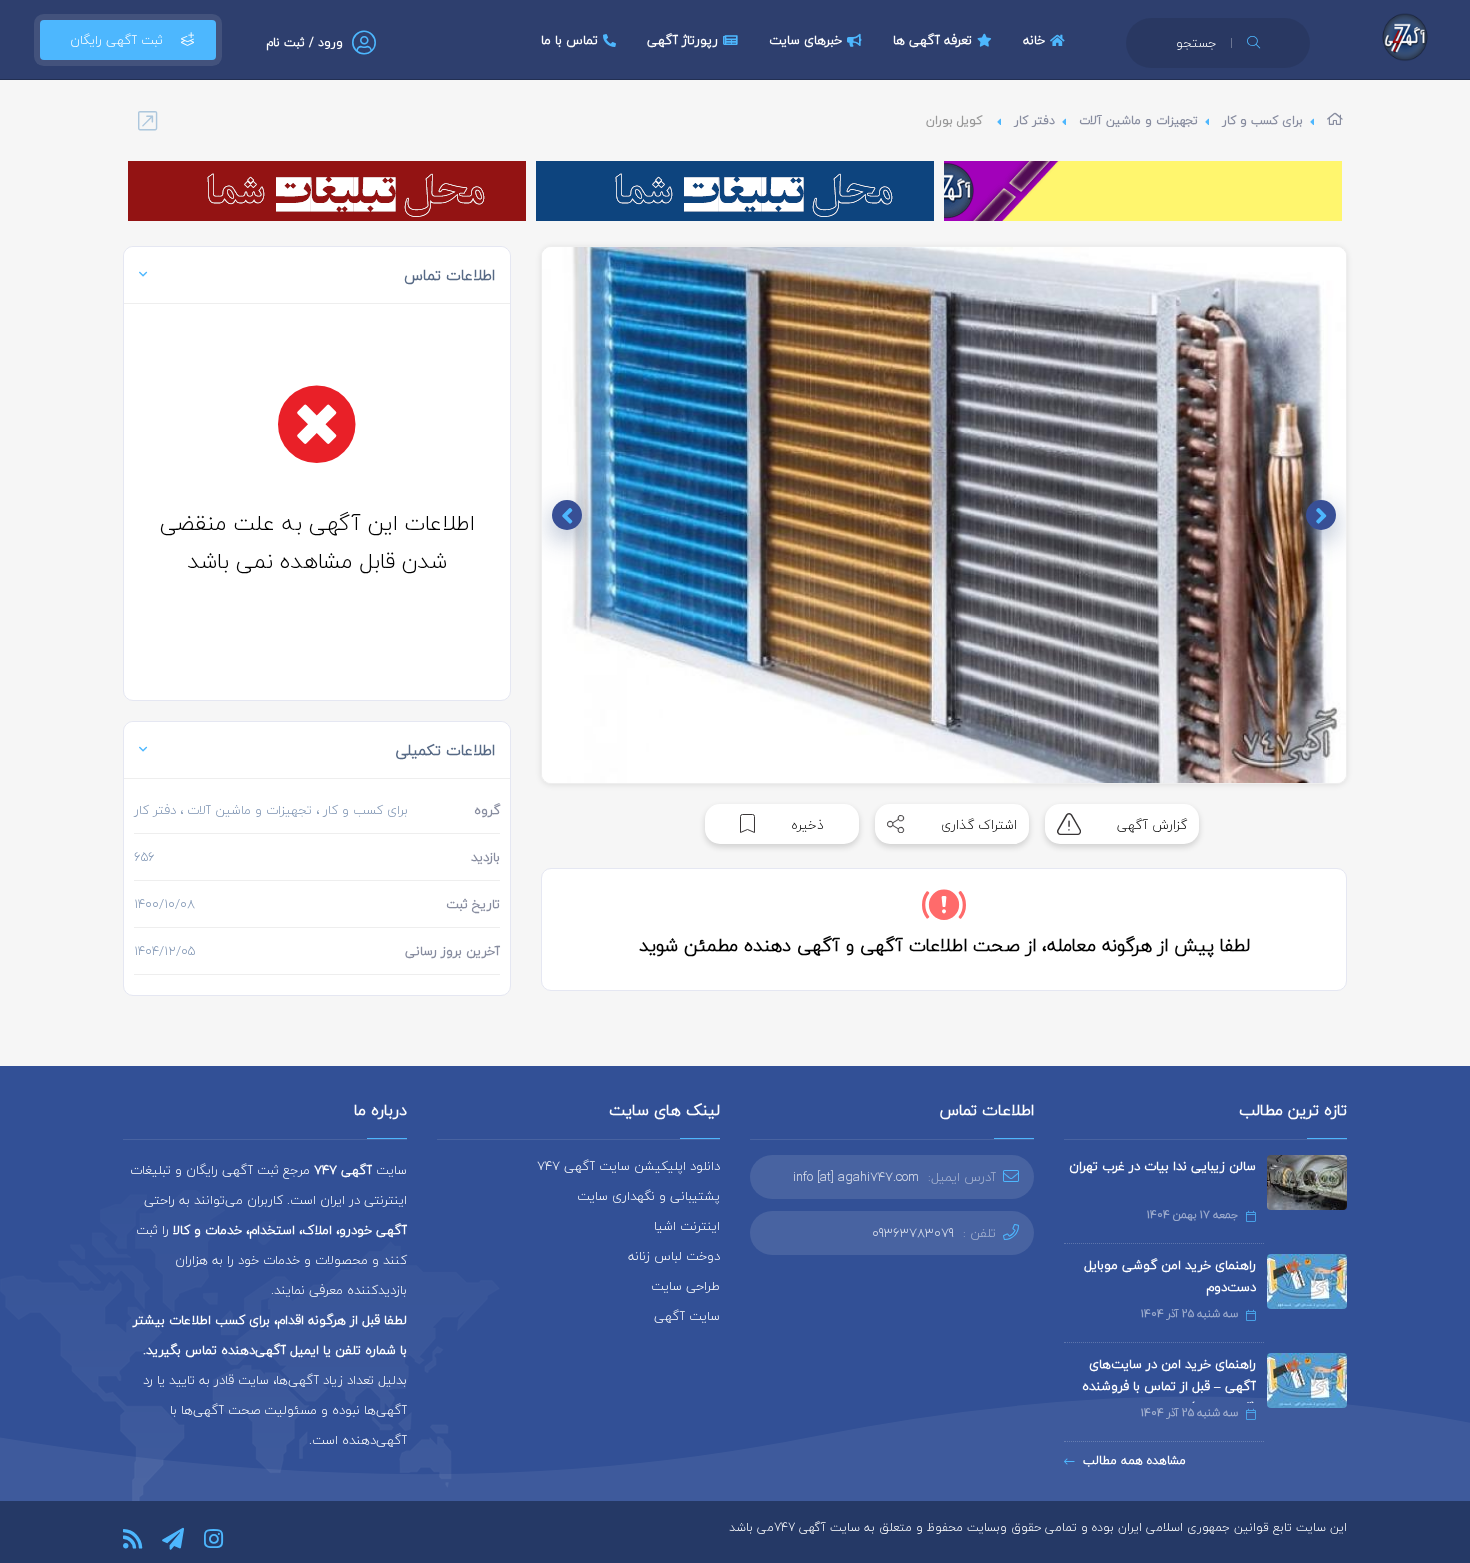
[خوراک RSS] (132, 1539)
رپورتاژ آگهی (682, 40)
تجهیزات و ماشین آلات (1138, 120)
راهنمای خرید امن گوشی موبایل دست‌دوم (1170, 1276)
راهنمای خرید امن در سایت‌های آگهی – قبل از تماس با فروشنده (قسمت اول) (1169, 1386)
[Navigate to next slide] (567, 515)
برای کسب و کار (1262, 120)
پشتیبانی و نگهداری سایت (648, 1196)
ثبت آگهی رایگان (116, 40)
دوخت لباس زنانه (674, 1256)
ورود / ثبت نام (304, 42)
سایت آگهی (687, 1316)
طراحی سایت (685, 1286)
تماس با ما (569, 40)
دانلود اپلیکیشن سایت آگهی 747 (628, 1166)
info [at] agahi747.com (856, 1177)
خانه (1034, 40)
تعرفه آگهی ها (932, 40)
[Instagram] (213, 1539)
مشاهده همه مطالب (1134, 1460)
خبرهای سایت (805, 40)
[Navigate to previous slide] (1321, 515)
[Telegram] (173, 1539)
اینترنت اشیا (687, 1226)
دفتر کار (1034, 120)
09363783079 (913, 1233)
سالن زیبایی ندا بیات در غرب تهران (1162, 1166)
